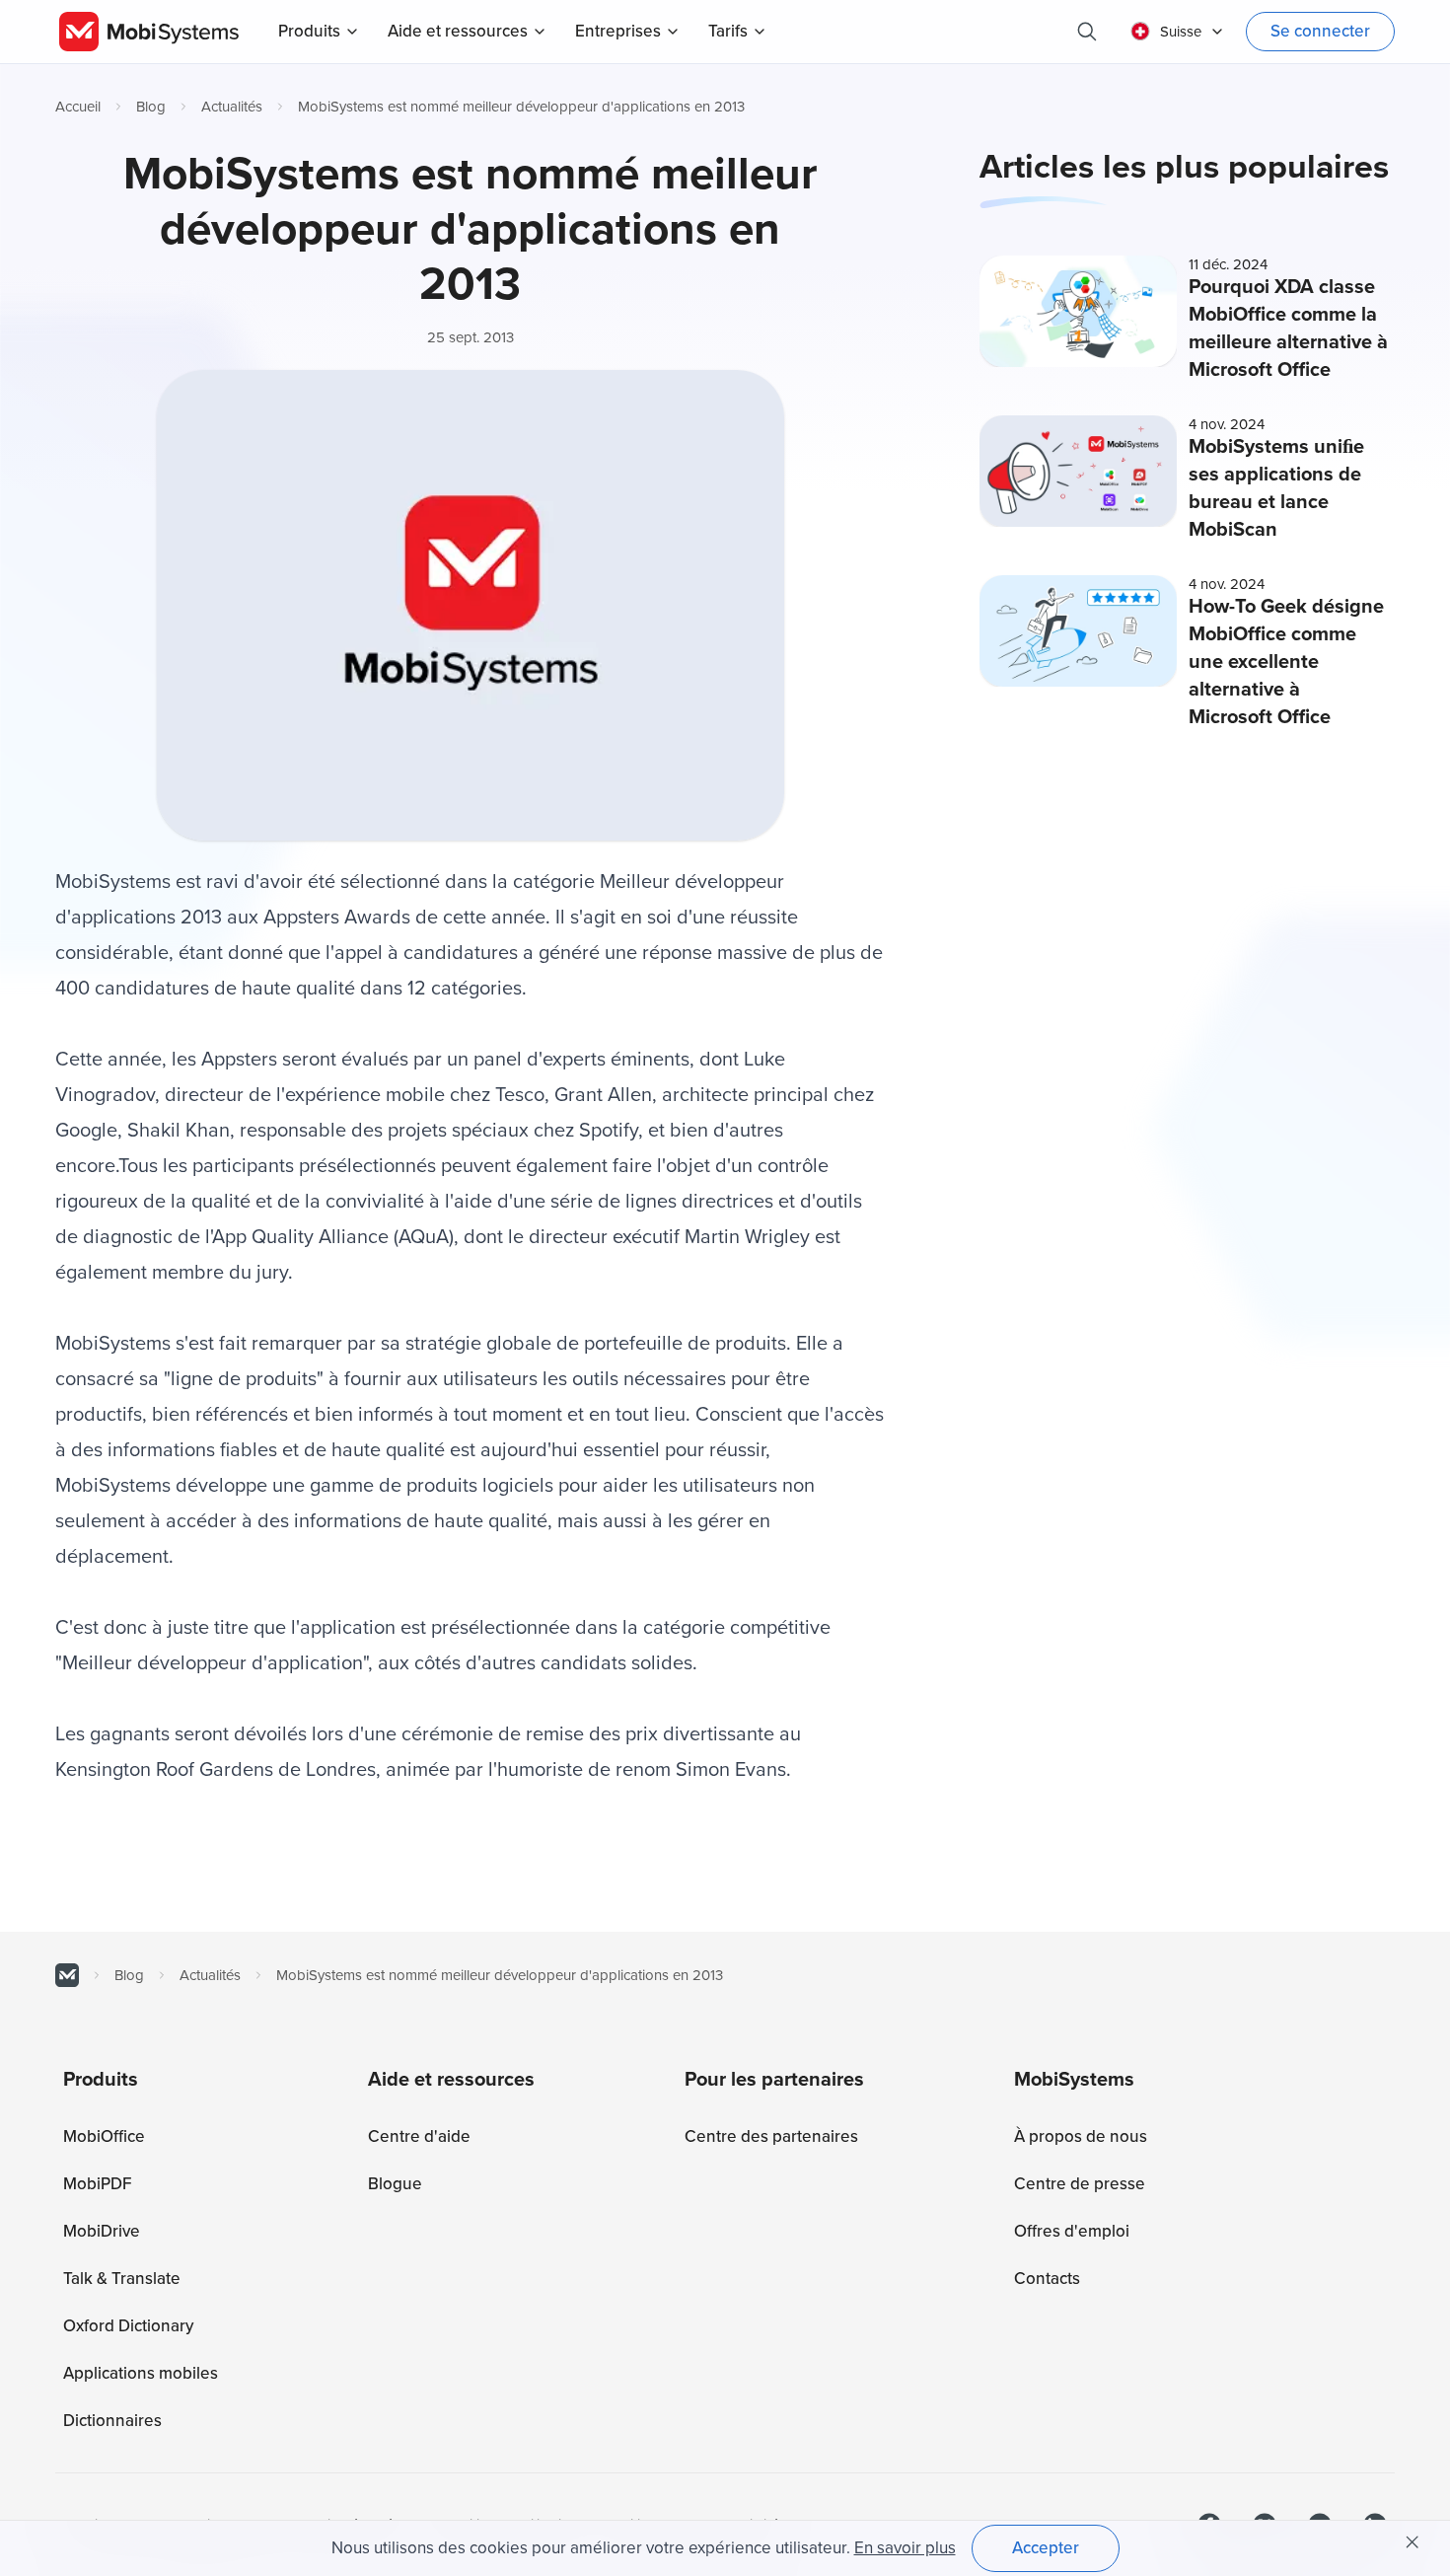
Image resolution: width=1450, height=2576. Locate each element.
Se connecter (1320, 31)
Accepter (1046, 2548)
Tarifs (728, 31)
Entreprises (618, 31)
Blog (151, 107)
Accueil (78, 107)
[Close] (1413, 2542)
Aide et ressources (458, 31)
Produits (309, 31)
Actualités (232, 107)
